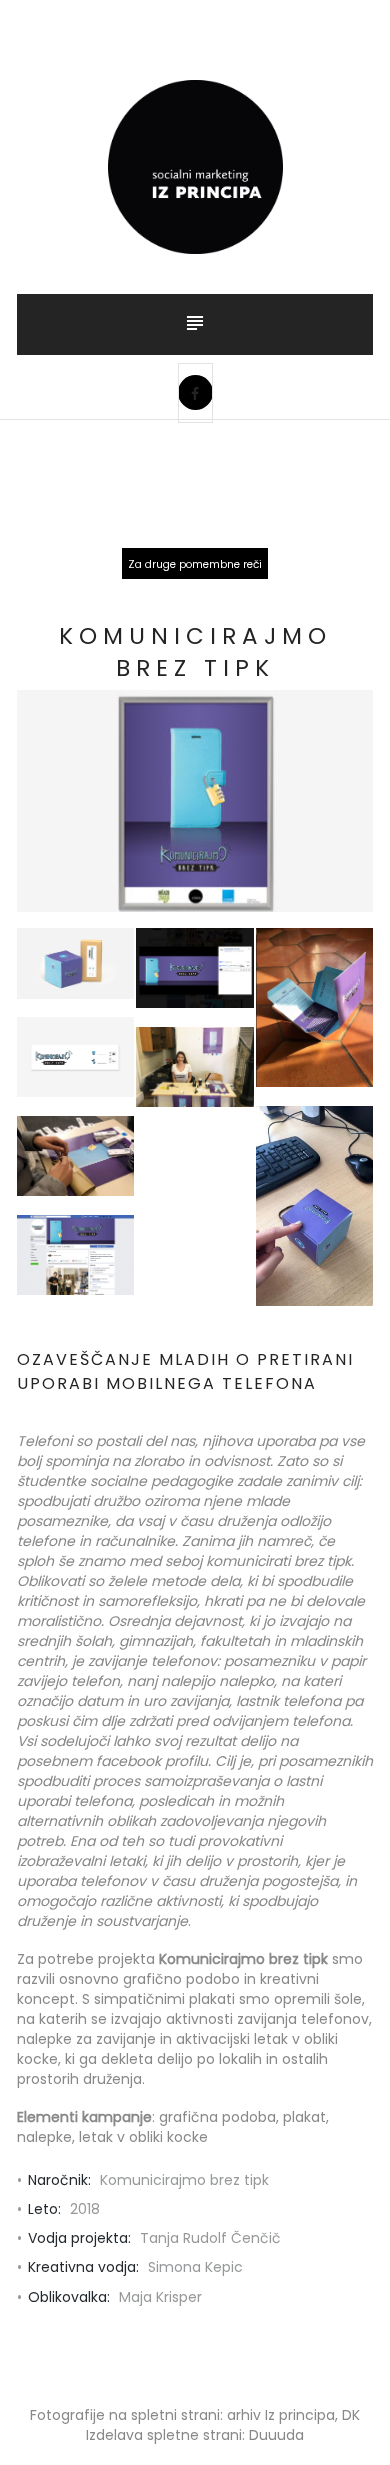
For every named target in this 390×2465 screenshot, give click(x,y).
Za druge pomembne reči (195, 564)
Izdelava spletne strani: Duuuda (195, 2435)
